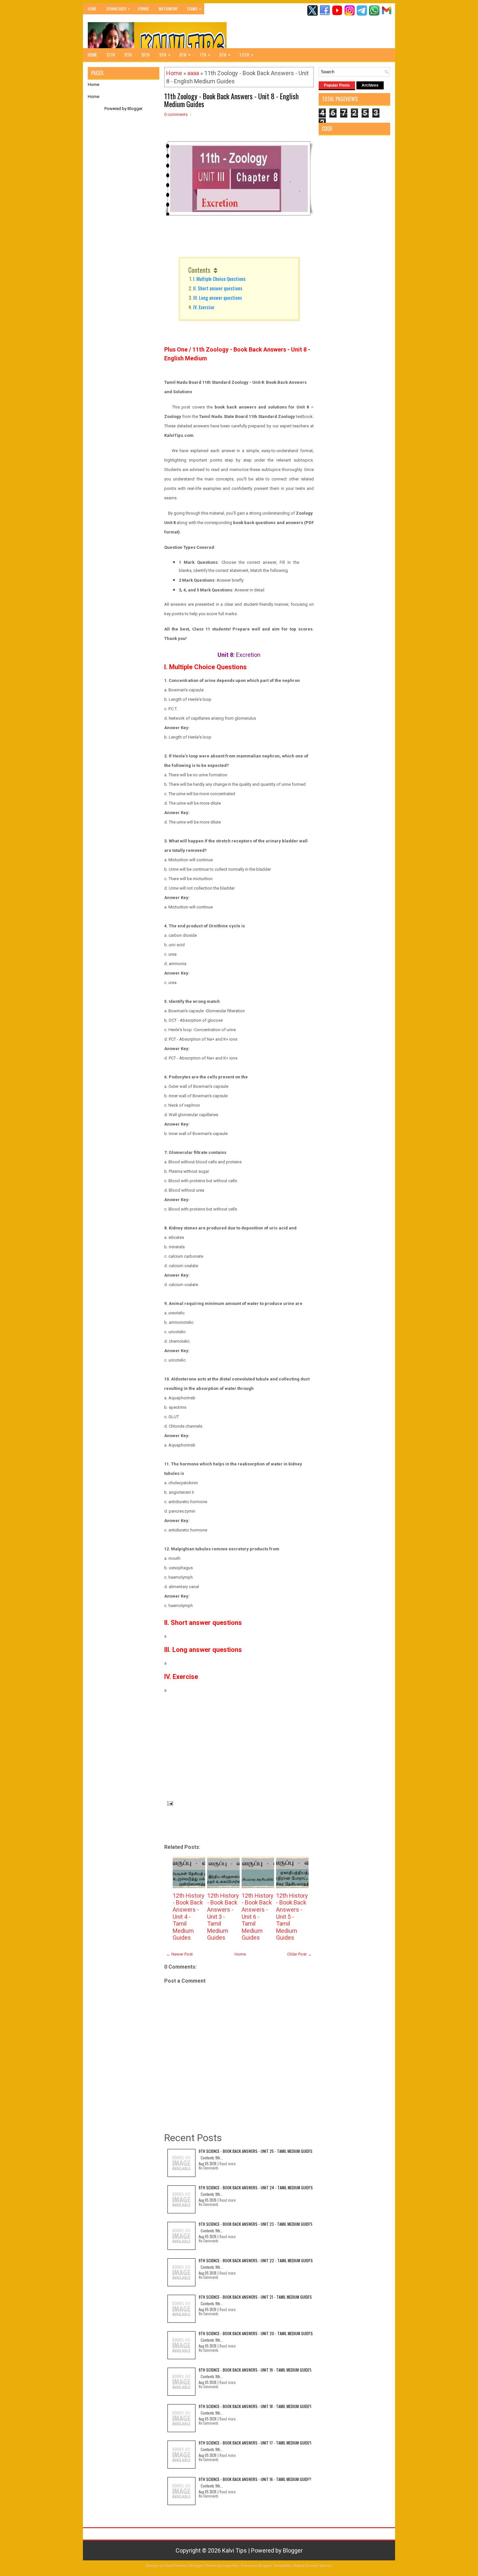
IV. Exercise (204, 307)
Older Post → (299, 1954)
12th (111, 55)
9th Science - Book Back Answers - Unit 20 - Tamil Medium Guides (256, 2333)
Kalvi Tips (234, 2550)
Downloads (118, 8)
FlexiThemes (175, 2566)
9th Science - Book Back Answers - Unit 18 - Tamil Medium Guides (255, 2406)
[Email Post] (169, 1803)
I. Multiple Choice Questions (219, 279)
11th (128, 55)
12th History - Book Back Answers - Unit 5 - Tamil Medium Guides (292, 1917)
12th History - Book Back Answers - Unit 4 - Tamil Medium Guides (189, 1917)
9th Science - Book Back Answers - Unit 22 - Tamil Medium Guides (256, 2260)
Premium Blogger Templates (266, 2566)
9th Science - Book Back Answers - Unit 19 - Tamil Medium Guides (255, 2370)
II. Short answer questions (218, 288)
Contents (199, 270)
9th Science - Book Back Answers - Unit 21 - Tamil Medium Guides (255, 2297)
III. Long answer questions (218, 298)
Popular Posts (337, 85)
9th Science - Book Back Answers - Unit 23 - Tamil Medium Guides (256, 2224)
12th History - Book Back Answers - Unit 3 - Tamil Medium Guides (223, 1917)
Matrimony (168, 9)
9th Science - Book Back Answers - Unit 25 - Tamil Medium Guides (256, 2151)
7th (205, 55)
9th (165, 55)
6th (225, 55)
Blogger (135, 109)
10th (146, 55)
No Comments (209, 2168)
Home (92, 9)
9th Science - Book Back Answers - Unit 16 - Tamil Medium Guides (255, 2479)
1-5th (246, 55)
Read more (227, 2164)
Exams (194, 8)
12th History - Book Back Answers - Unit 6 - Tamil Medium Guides (258, 1917)
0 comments (176, 114)
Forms (143, 9)
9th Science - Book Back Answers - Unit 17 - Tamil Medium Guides (255, 2443)
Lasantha (230, 2566)
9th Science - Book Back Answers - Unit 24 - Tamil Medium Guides (256, 2188)
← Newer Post (179, 1954)
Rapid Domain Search (313, 2566)
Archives (370, 85)
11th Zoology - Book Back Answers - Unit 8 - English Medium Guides (231, 100)
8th (185, 55)
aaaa (193, 73)
